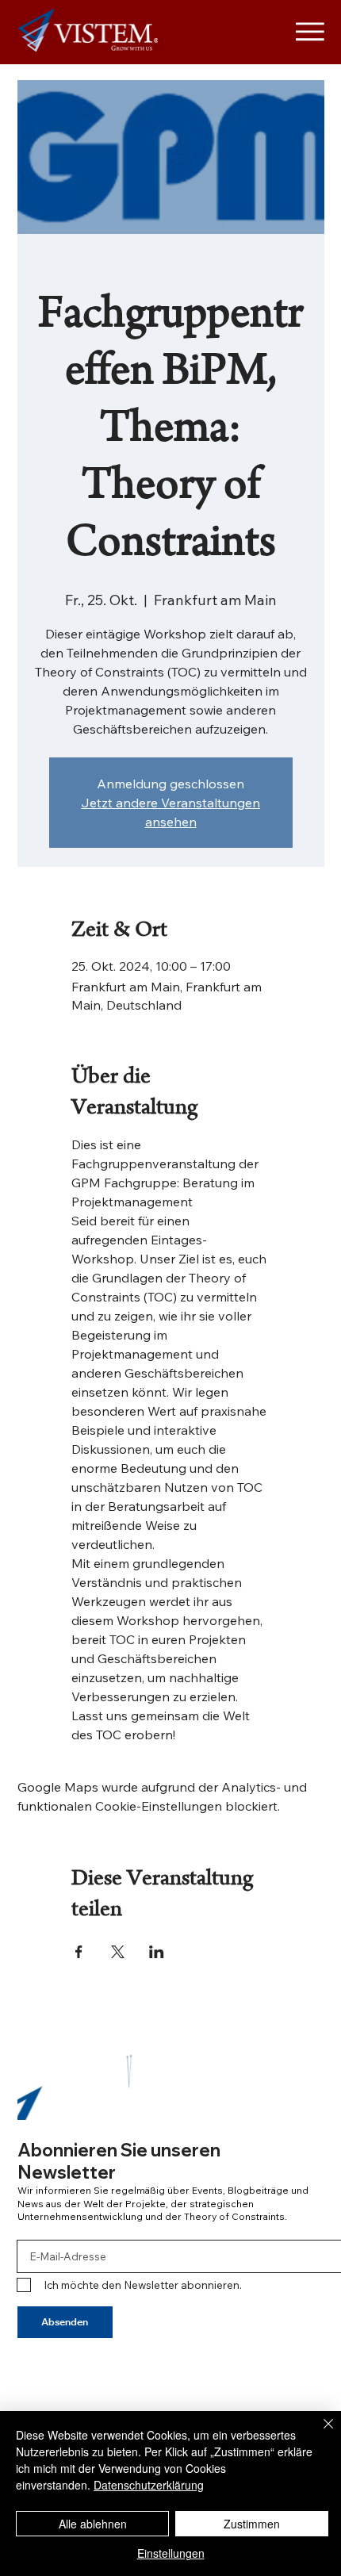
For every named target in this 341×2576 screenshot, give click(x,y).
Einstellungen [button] (171, 2553)
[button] (297, 2101)
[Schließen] (319, 2433)
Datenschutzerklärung (149, 2485)
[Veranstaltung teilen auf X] (118, 1952)
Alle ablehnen (93, 2524)
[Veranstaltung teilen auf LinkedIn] (157, 1952)
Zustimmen (252, 2524)
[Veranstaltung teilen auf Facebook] (79, 1952)
